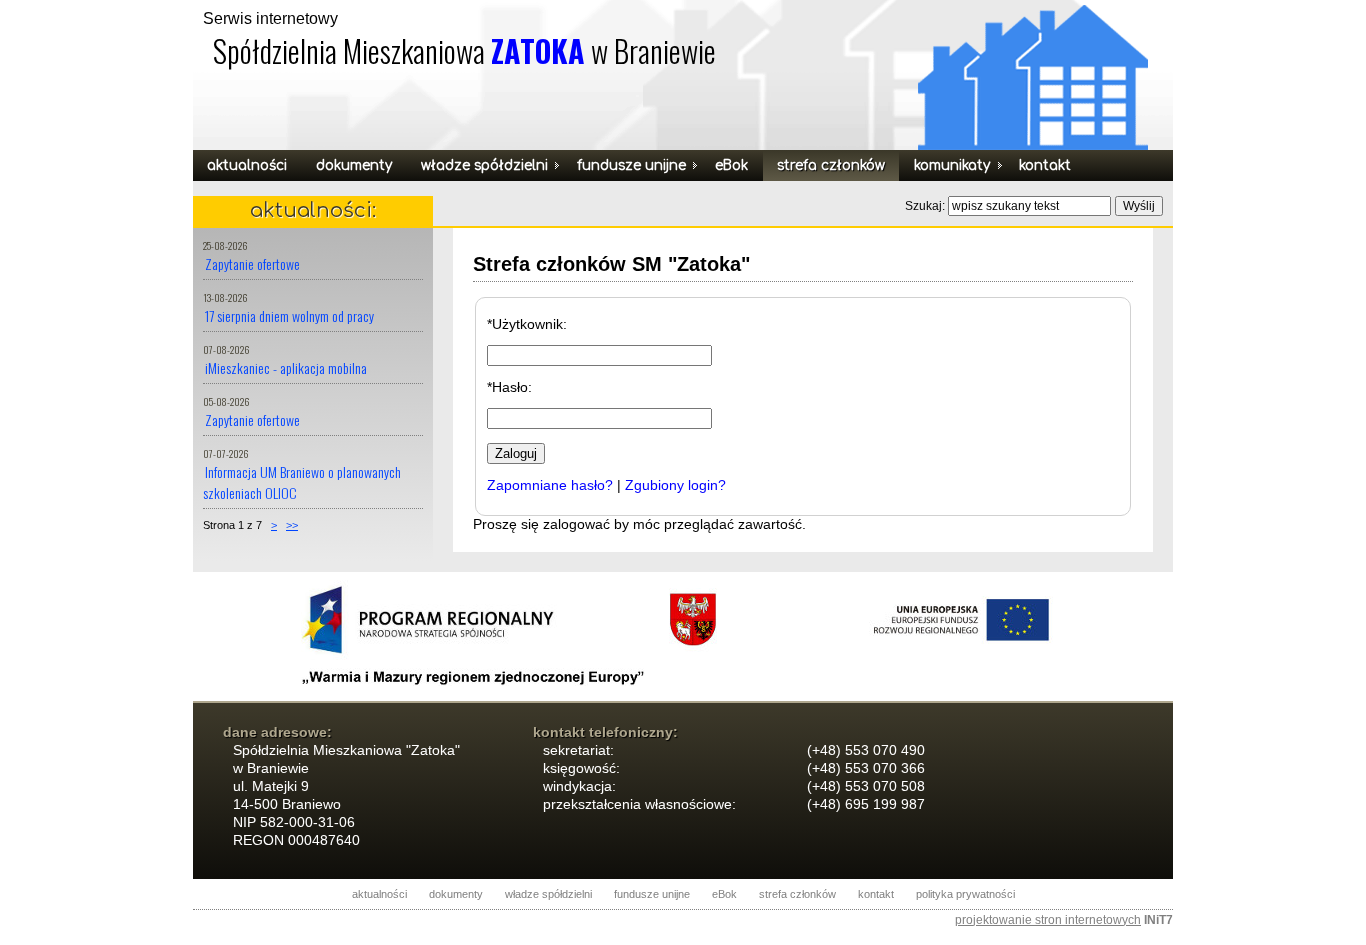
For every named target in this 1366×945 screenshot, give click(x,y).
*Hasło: (509, 387)
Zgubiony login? (675, 485)
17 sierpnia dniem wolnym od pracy (289, 315)
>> (292, 525)
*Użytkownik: (527, 324)
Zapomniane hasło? (550, 485)
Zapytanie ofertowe (252, 263)
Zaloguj (516, 453)
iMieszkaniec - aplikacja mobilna (286, 367)
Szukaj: (926, 206)
